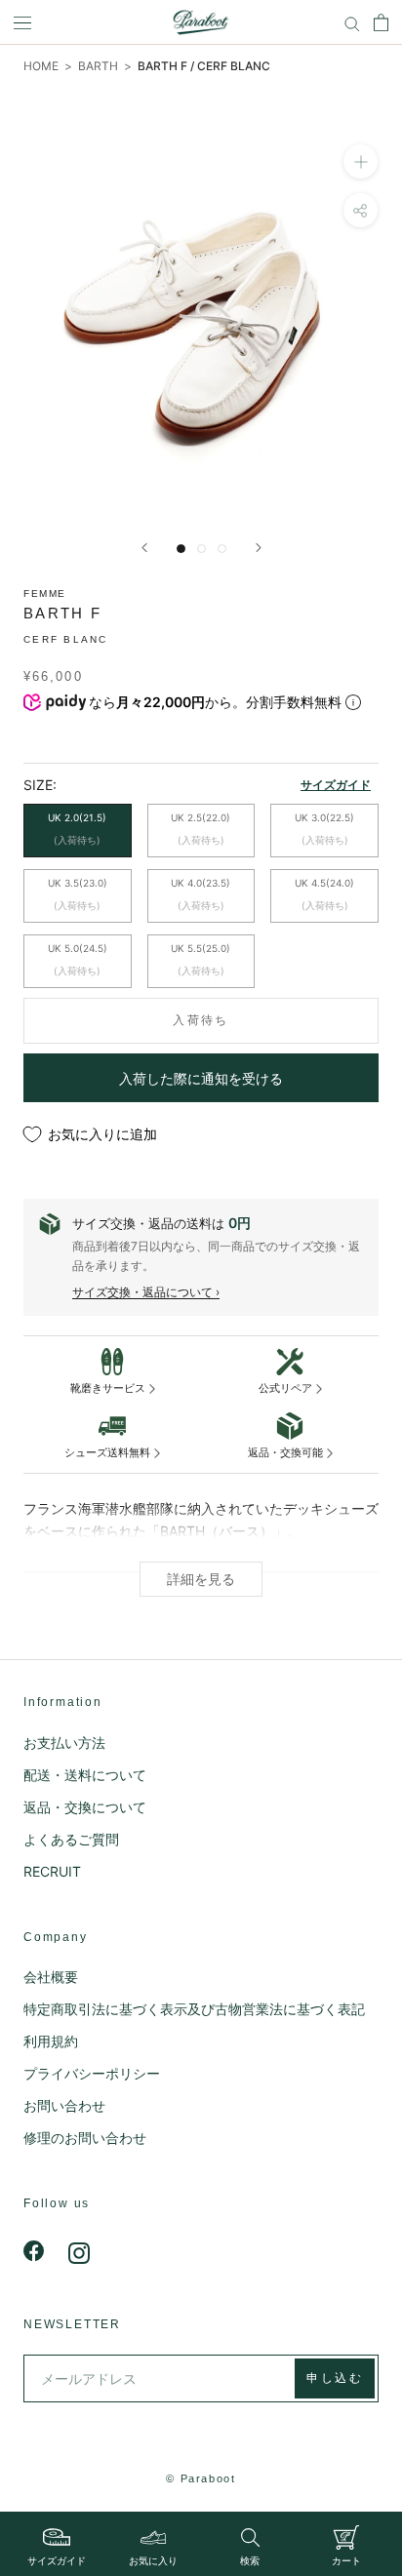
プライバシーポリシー (92, 2073)
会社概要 (51, 1977)
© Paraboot (201, 2478)
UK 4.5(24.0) (324, 894)
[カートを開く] (381, 22)
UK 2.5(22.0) (201, 829)
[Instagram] (79, 2251)
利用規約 (51, 2041)
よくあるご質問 (71, 1839)
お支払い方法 (64, 1743)
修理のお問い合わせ (85, 2138)
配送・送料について (85, 1775)
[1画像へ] (181, 549)
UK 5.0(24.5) (78, 959)
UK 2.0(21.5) (77, 829)
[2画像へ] (201, 549)
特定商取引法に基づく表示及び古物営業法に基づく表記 (194, 2009)
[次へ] (259, 548)
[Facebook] (34, 2251)
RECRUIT (52, 1871)
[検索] (352, 22)
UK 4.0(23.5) (201, 894)
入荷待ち (201, 1020)
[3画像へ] (222, 549)
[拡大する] (361, 161)
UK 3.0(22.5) (324, 829)
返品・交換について (85, 1807)
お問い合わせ (64, 2105)
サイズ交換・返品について (142, 1292)
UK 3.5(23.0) (78, 894)
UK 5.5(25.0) (201, 959)
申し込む (335, 2378)
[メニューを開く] (22, 23)
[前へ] (144, 548)
